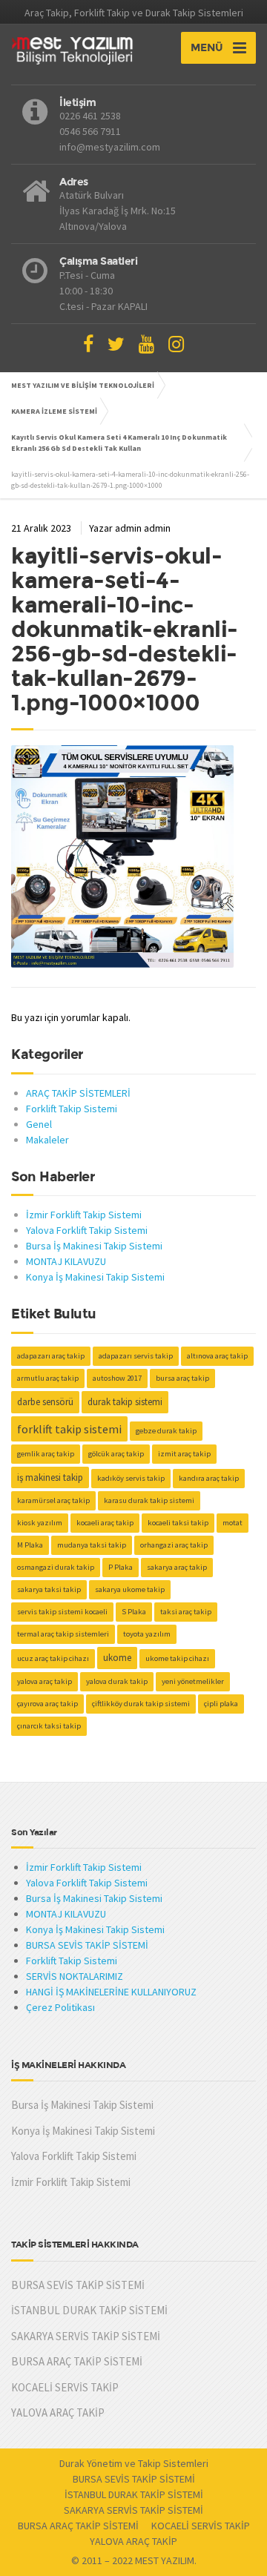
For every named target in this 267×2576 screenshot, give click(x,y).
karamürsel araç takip (53, 1500)
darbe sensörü (45, 1402)
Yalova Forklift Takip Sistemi (87, 1230)
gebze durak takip (166, 1431)
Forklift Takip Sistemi (72, 1109)
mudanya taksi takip (92, 1545)
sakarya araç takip (177, 1567)
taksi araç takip (186, 1612)
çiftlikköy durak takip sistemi (141, 1704)
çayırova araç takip (47, 1704)
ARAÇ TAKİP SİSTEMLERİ (78, 1093)
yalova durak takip (117, 1681)
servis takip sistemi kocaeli (62, 1612)
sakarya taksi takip (49, 1589)
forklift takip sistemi (69, 1429)
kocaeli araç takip (105, 1523)
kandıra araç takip (209, 1478)
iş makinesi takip (50, 1477)
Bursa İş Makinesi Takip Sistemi (94, 1246)
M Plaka (30, 1545)
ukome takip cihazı (177, 1658)
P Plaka (121, 1567)
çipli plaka (221, 1704)
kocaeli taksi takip (178, 1523)
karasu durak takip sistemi (149, 1500)
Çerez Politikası (60, 2007)
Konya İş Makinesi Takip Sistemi (95, 1277)
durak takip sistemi (125, 1402)
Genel (39, 1124)
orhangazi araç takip (174, 1545)
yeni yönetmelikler (193, 1681)
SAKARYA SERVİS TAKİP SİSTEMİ (86, 2336)
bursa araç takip (182, 1378)
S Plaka (134, 1612)
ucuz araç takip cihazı (53, 1658)
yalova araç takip (44, 1681)
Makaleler (47, 1140)
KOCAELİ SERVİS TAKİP (65, 2387)
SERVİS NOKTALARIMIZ (75, 1976)
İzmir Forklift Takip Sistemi (84, 1215)
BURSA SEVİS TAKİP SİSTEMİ (87, 1945)
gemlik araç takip (46, 1454)
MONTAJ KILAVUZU (66, 1261)
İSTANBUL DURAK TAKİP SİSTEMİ (89, 2310)
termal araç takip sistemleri (63, 1634)
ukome (117, 1658)
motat (233, 1523)
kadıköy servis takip (131, 1478)
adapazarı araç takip (51, 1356)
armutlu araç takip (48, 1378)
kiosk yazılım (40, 1523)
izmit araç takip (184, 1454)
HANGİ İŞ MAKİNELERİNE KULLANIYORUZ (111, 1992)
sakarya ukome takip (130, 1589)
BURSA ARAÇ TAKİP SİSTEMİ (77, 2361)
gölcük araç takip (116, 1454)
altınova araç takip (217, 1356)
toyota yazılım (147, 1634)
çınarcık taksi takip (49, 1726)
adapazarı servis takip (136, 1356)
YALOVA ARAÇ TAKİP (58, 2412)
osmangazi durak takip (56, 1567)
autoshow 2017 (117, 1378)
